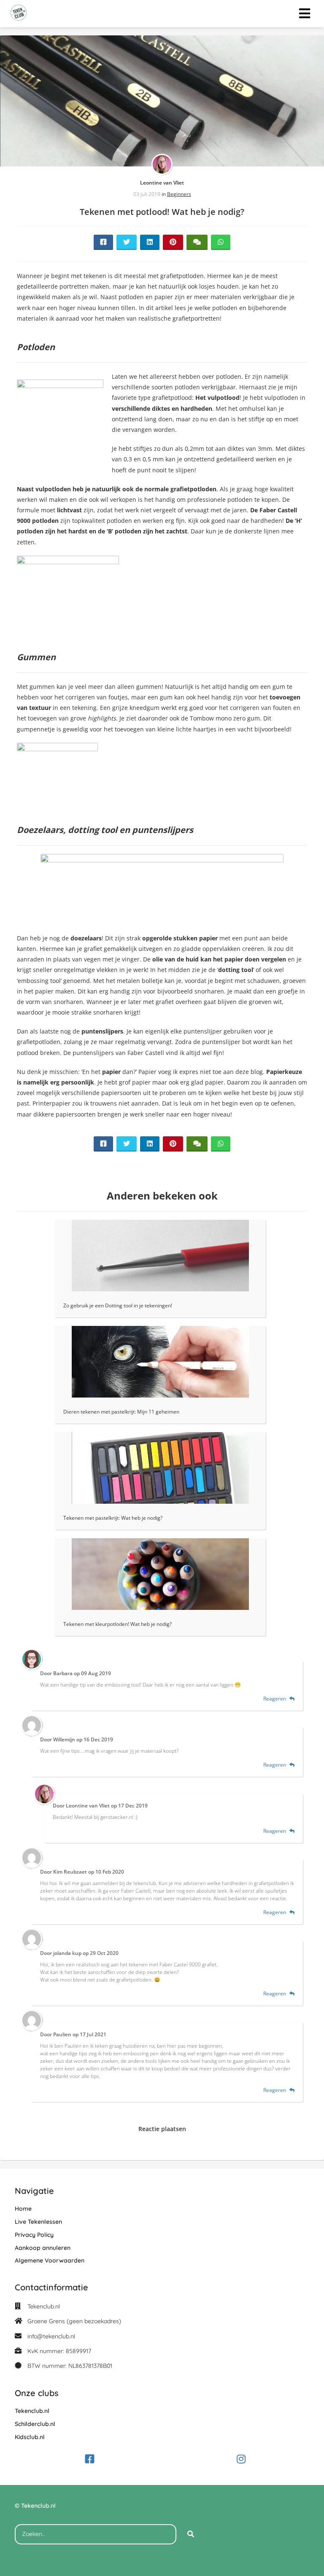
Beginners (179, 194)
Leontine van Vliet (162, 183)
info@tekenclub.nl (51, 2336)
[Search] (191, 2534)
